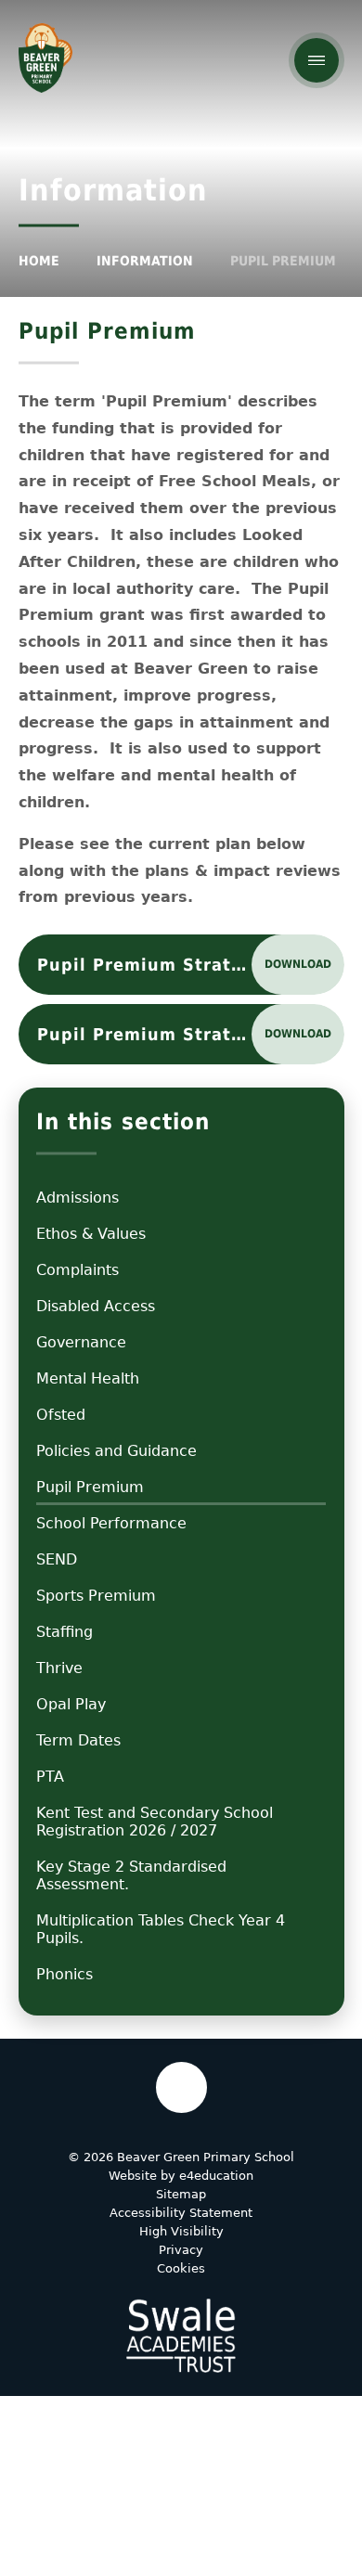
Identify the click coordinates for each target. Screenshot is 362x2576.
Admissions (78, 1198)
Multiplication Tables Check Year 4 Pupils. (161, 1929)
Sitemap (181, 2194)
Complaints (78, 1270)
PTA (50, 1777)
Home (39, 261)
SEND (57, 1559)
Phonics (65, 1974)
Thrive (59, 1668)
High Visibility (181, 2231)
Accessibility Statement (181, 2213)
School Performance (111, 1523)
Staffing (65, 1632)
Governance (81, 1342)
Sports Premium (96, 1596)
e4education (216, 2176)
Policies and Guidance (116, 1451)
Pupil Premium (283, 261)
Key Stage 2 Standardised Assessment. (131, 1875)
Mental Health (88, 1378)
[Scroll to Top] (181, 2087)
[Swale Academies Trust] (181, 2336)
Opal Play (71, 1704)
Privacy (181, 2250)
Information (145, 261)
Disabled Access (96, 1306)
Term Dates (78, 1740)
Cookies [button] (181, 2268)
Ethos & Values (91, 1234)
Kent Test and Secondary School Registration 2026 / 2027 (155, 1822)
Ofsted (61, 1415)
